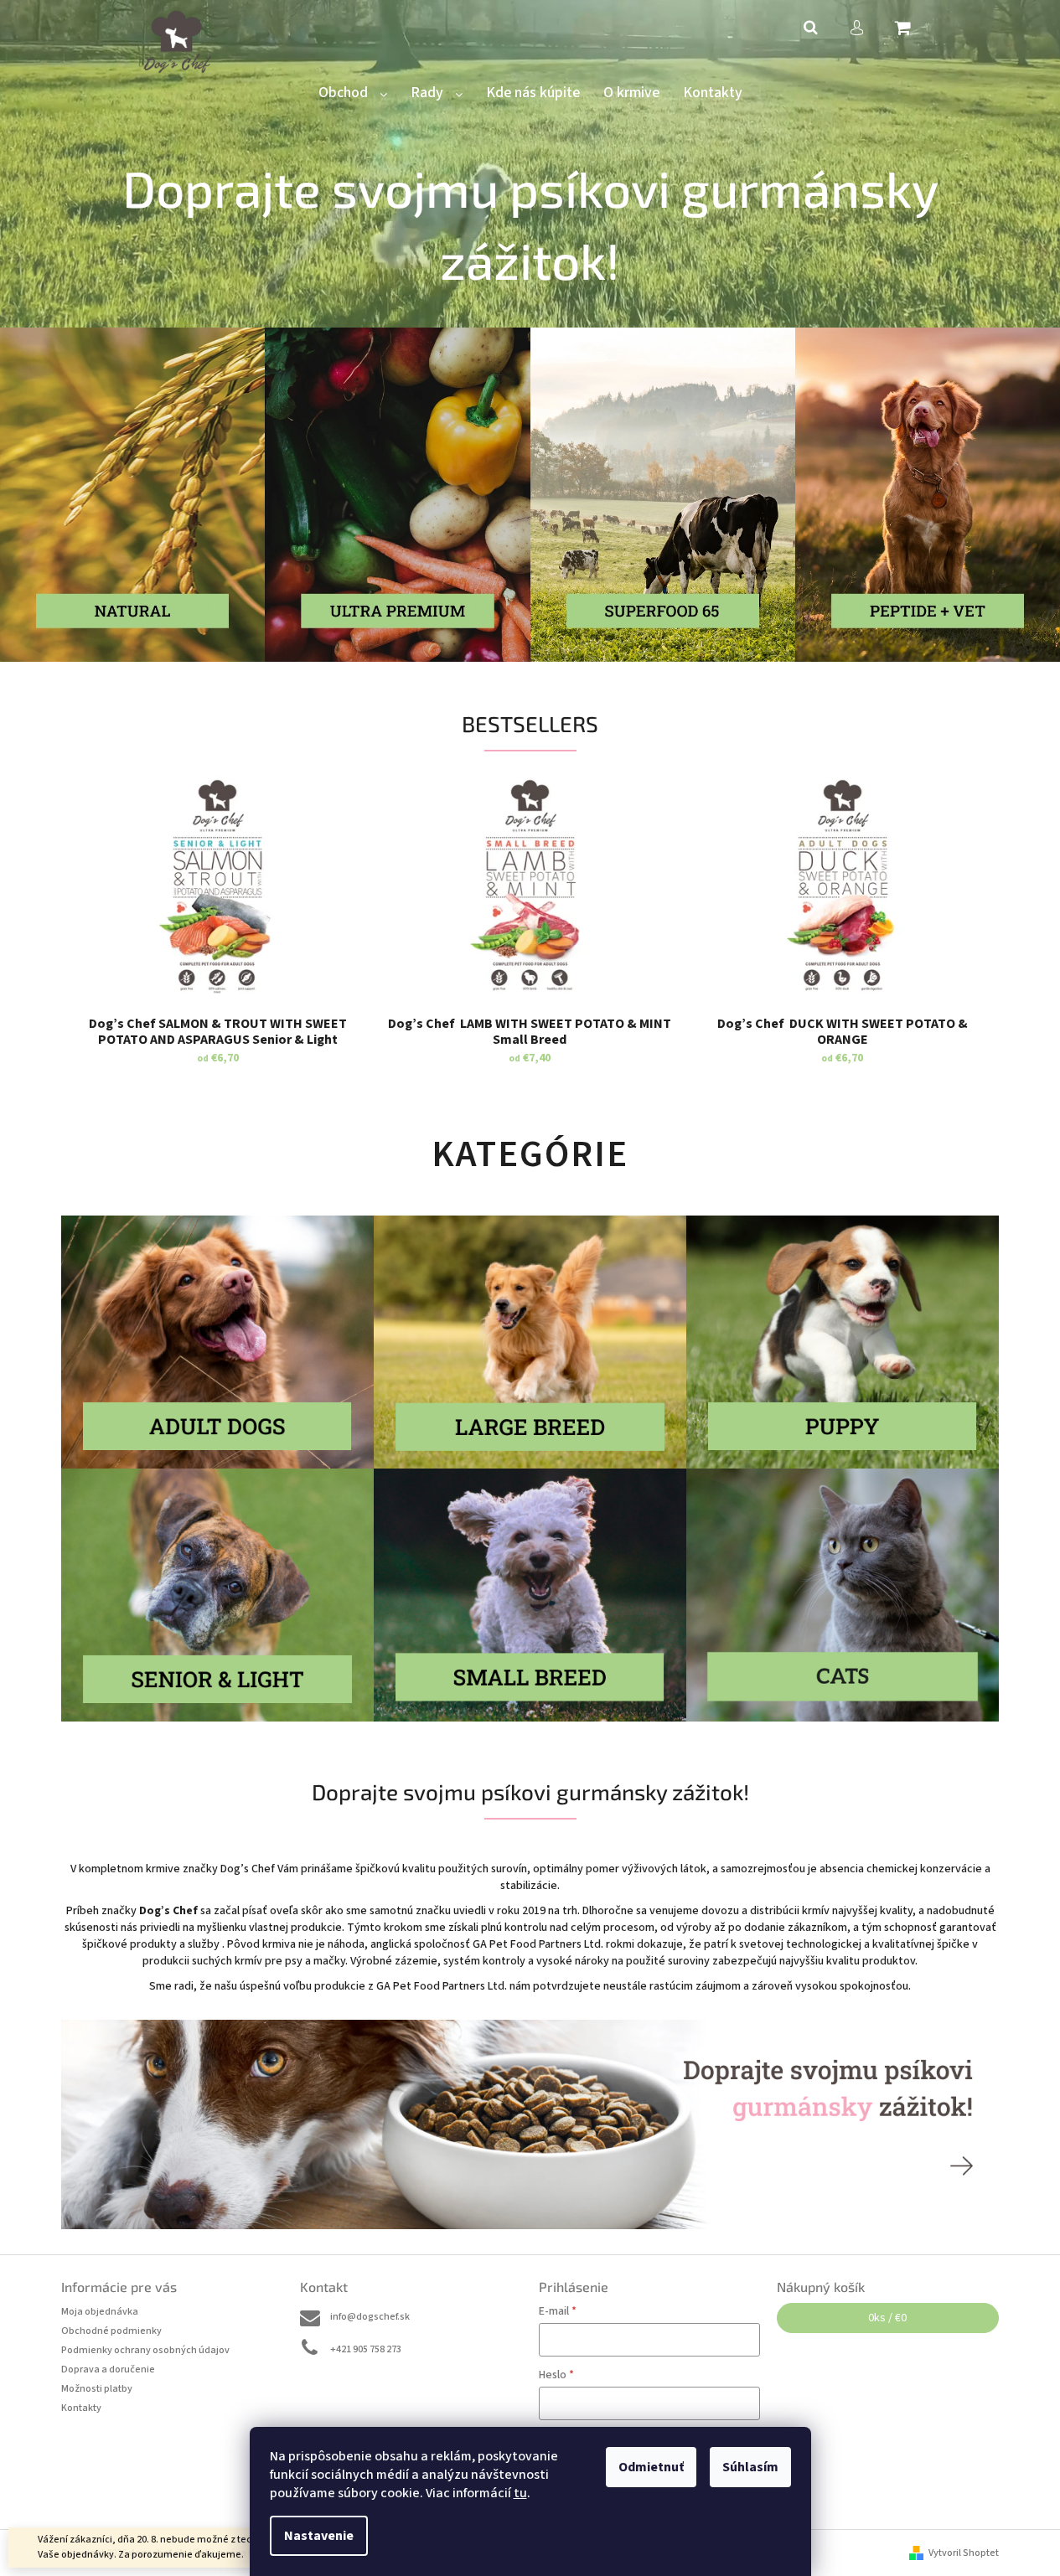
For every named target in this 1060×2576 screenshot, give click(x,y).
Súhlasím (750, 2467)
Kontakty (81, 2408)
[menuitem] (353, 93)
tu (520, 2493)
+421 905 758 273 (366, 2349)
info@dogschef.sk (370, 2317)
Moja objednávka (100, 2312)
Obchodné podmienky (111, 2331)
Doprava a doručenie (108, 2370)
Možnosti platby (97, 2389)
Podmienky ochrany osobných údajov (145, 2350)
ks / (887, 2318)
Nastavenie (319, 2536)
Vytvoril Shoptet (964, 2553)
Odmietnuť (651, 2467)
